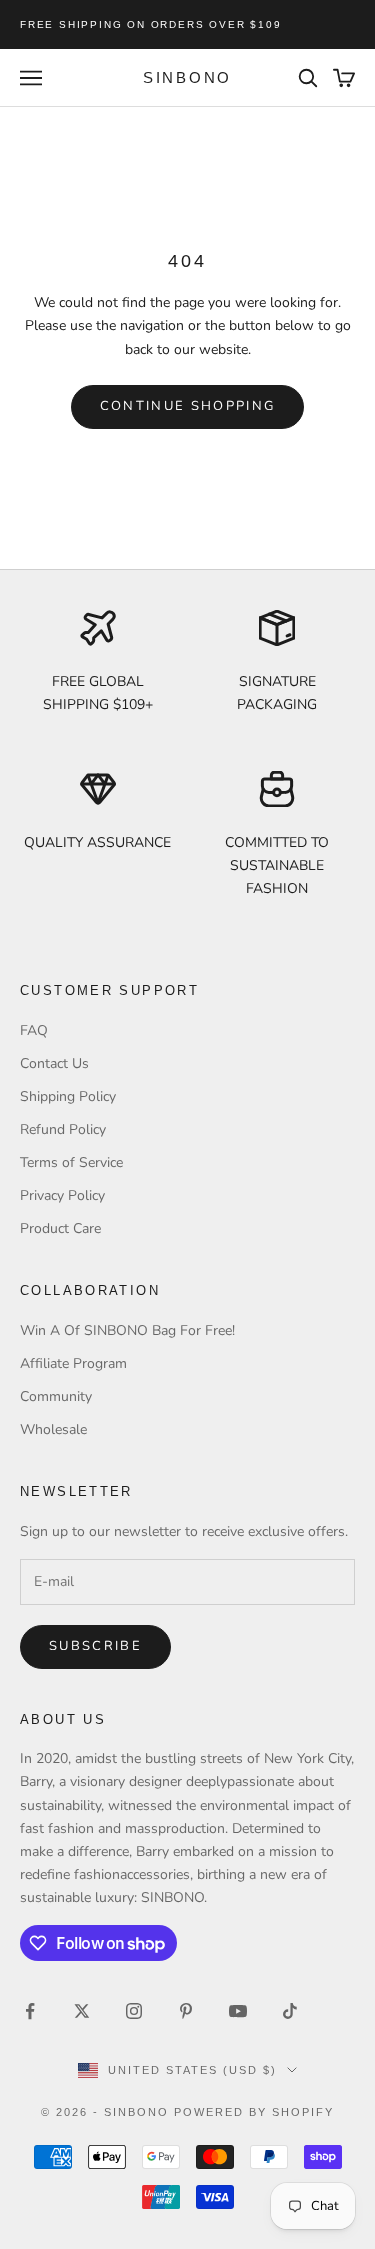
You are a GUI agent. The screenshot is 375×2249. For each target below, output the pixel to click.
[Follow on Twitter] (82, 2011)
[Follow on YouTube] (238, 2011)
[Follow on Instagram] (134, 2011)
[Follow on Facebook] (30, 2011)
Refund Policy (63, 1129)
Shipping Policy (68, 1096)
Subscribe (95, 1646)
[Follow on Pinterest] (186, 2011)
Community (56, 1396)
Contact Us (54, 1063)
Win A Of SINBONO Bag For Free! (127, 1330)
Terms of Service (71, 1162)
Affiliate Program (73, 1363)
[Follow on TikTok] (290, 2011)
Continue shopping (188, 406)
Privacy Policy (62, 1195)
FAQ (34, 1030)
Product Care (60, 1228)
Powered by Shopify (254, 2112)
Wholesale (53, 1429)
